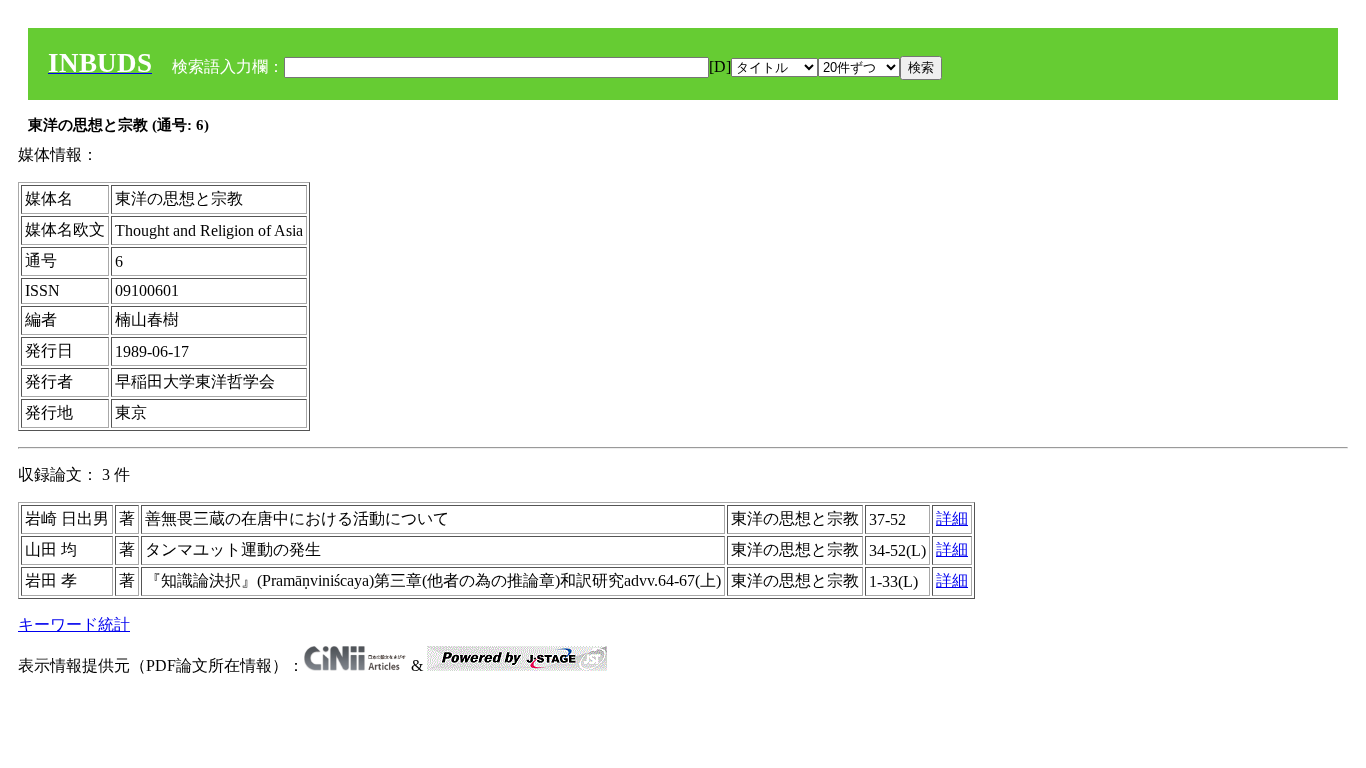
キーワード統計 (74, 624)
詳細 (952, 518)
